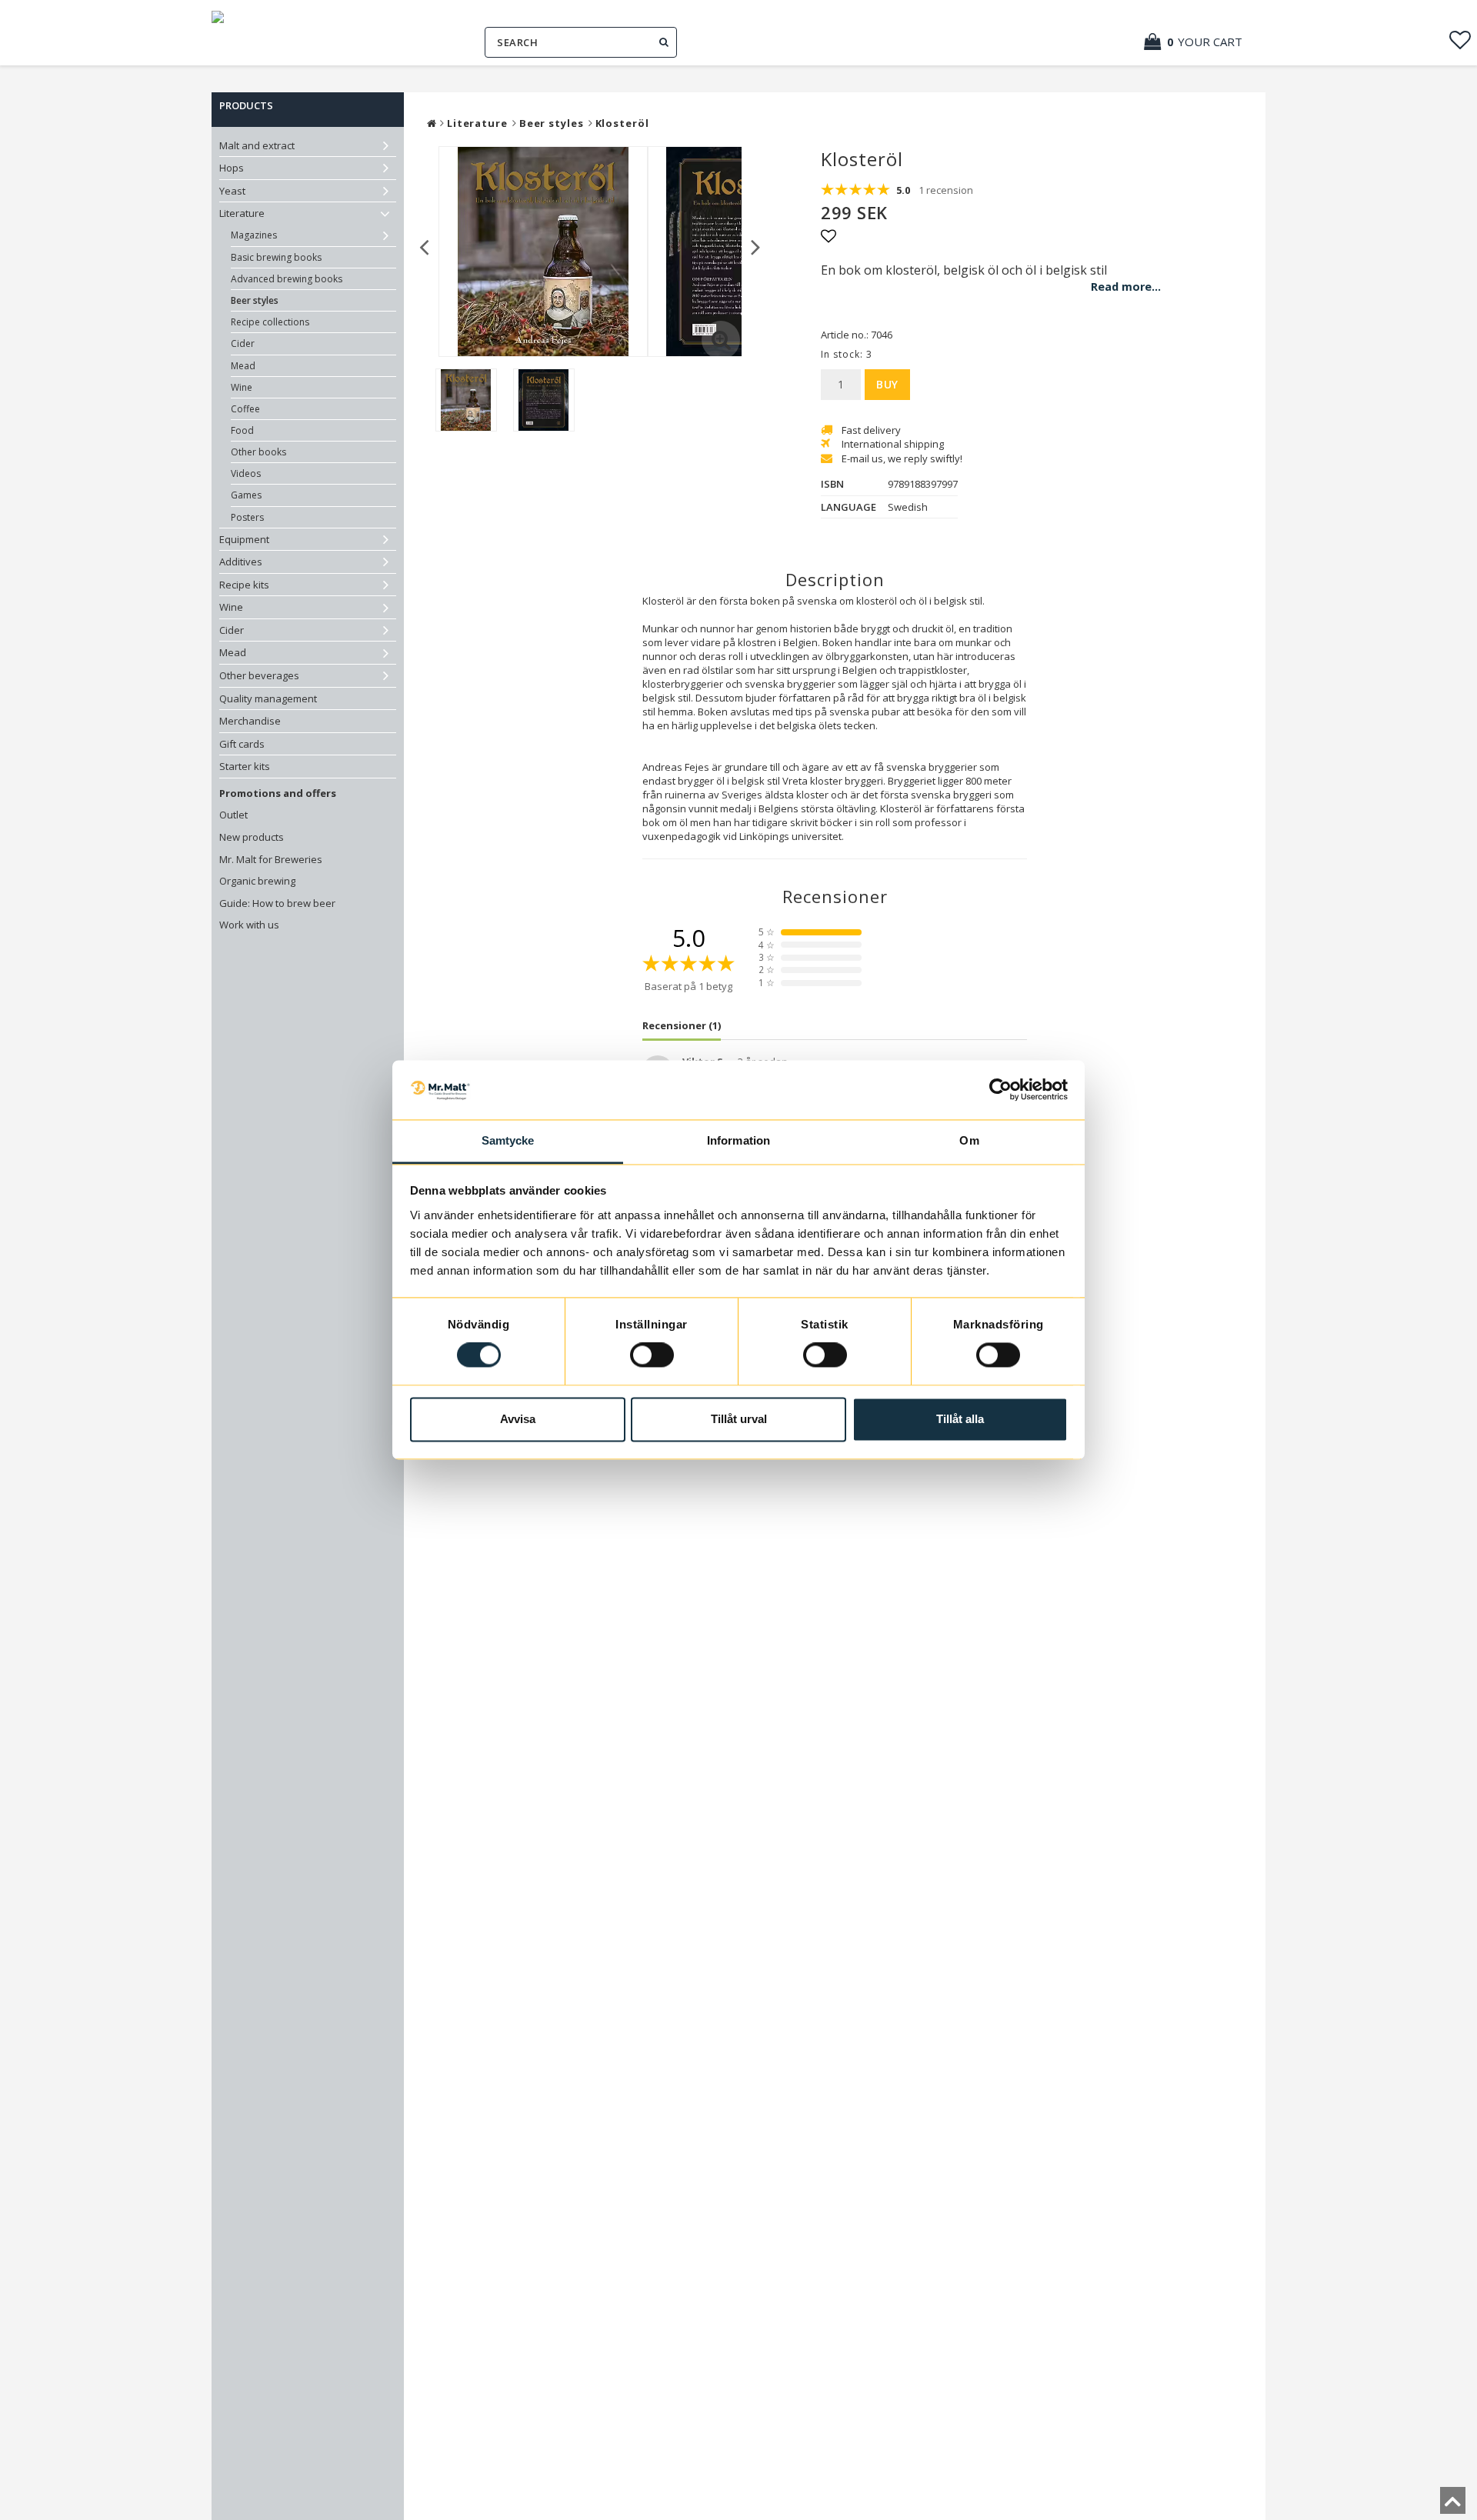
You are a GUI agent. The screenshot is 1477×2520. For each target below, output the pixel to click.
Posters (247, 517)
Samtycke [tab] (508, 1140)
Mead (243, 366)
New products (252, 837)
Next (756, 246)
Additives (241, 562)
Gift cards (242, 744)
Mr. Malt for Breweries (271, 859)
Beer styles (255, 300)
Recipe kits (244, 585)
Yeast (232, 191)
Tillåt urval (739, 1419)
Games (246, 495)
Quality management (268, 698)
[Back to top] (1453, 2505)
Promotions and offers (278, 793)
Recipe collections (270, 322)
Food (242, 430)
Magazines (254, 235)
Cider (243, 343)
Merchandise (250, 721)
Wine (242, 387)
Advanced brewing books (287, 279)
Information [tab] (738, 1140)
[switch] (652, 1355)
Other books (258, 452)
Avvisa (518, 1419)
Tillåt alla (960, 1419)
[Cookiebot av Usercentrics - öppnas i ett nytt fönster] (1000, 1090)
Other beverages (259, 675)
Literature (242, 213)
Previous (424, 246)
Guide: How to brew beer (277, 903)
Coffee (245, 409)
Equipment (244, 539)
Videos (246, 473)
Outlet (233, 815)
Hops (232, 168)
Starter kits (245, 766)
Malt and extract (257, 145)
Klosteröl (622, 123)
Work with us (249, 925)
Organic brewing (257, 881)
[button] (1201, 42)
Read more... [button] (1126, 287)
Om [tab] (969, 1140)
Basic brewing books (276, 257)
